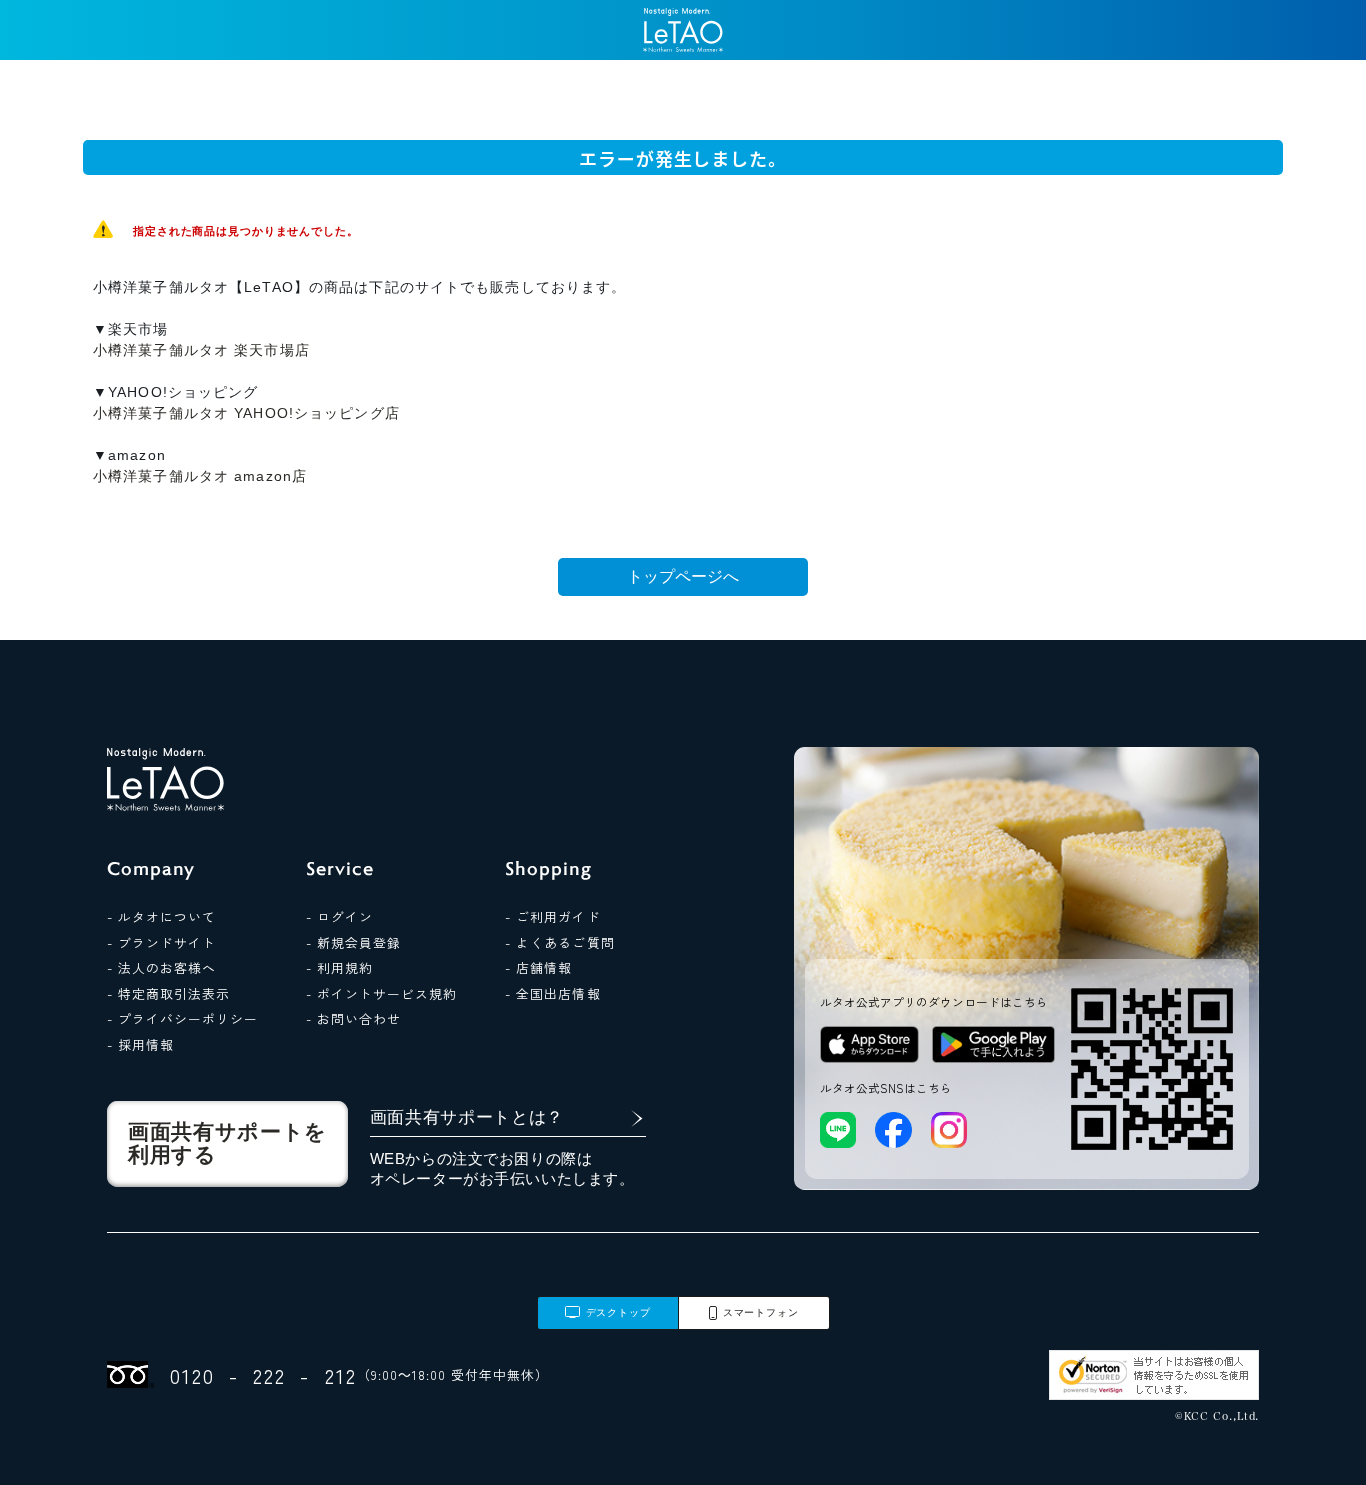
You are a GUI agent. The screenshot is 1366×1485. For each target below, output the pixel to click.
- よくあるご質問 (559, 942)
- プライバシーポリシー (182, 1018)
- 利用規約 (339, 967)
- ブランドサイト (161, 942)
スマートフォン (761, 1312)
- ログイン (339, 916)
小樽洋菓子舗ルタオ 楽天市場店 (201, 350)
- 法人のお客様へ (161, 967)
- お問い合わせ (353, 1018)
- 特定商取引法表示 (168, 993)
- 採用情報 (140, 1044)
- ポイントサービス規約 (381, 993)
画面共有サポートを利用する (227, 1143)
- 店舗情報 (538, 967)
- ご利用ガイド (552, 916)
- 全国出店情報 (552, 993)
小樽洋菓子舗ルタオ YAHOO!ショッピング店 (246, 413)
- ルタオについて (161, 916)
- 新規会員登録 (353, 942)
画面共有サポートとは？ (467, 1117)
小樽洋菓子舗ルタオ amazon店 (200, 476)
